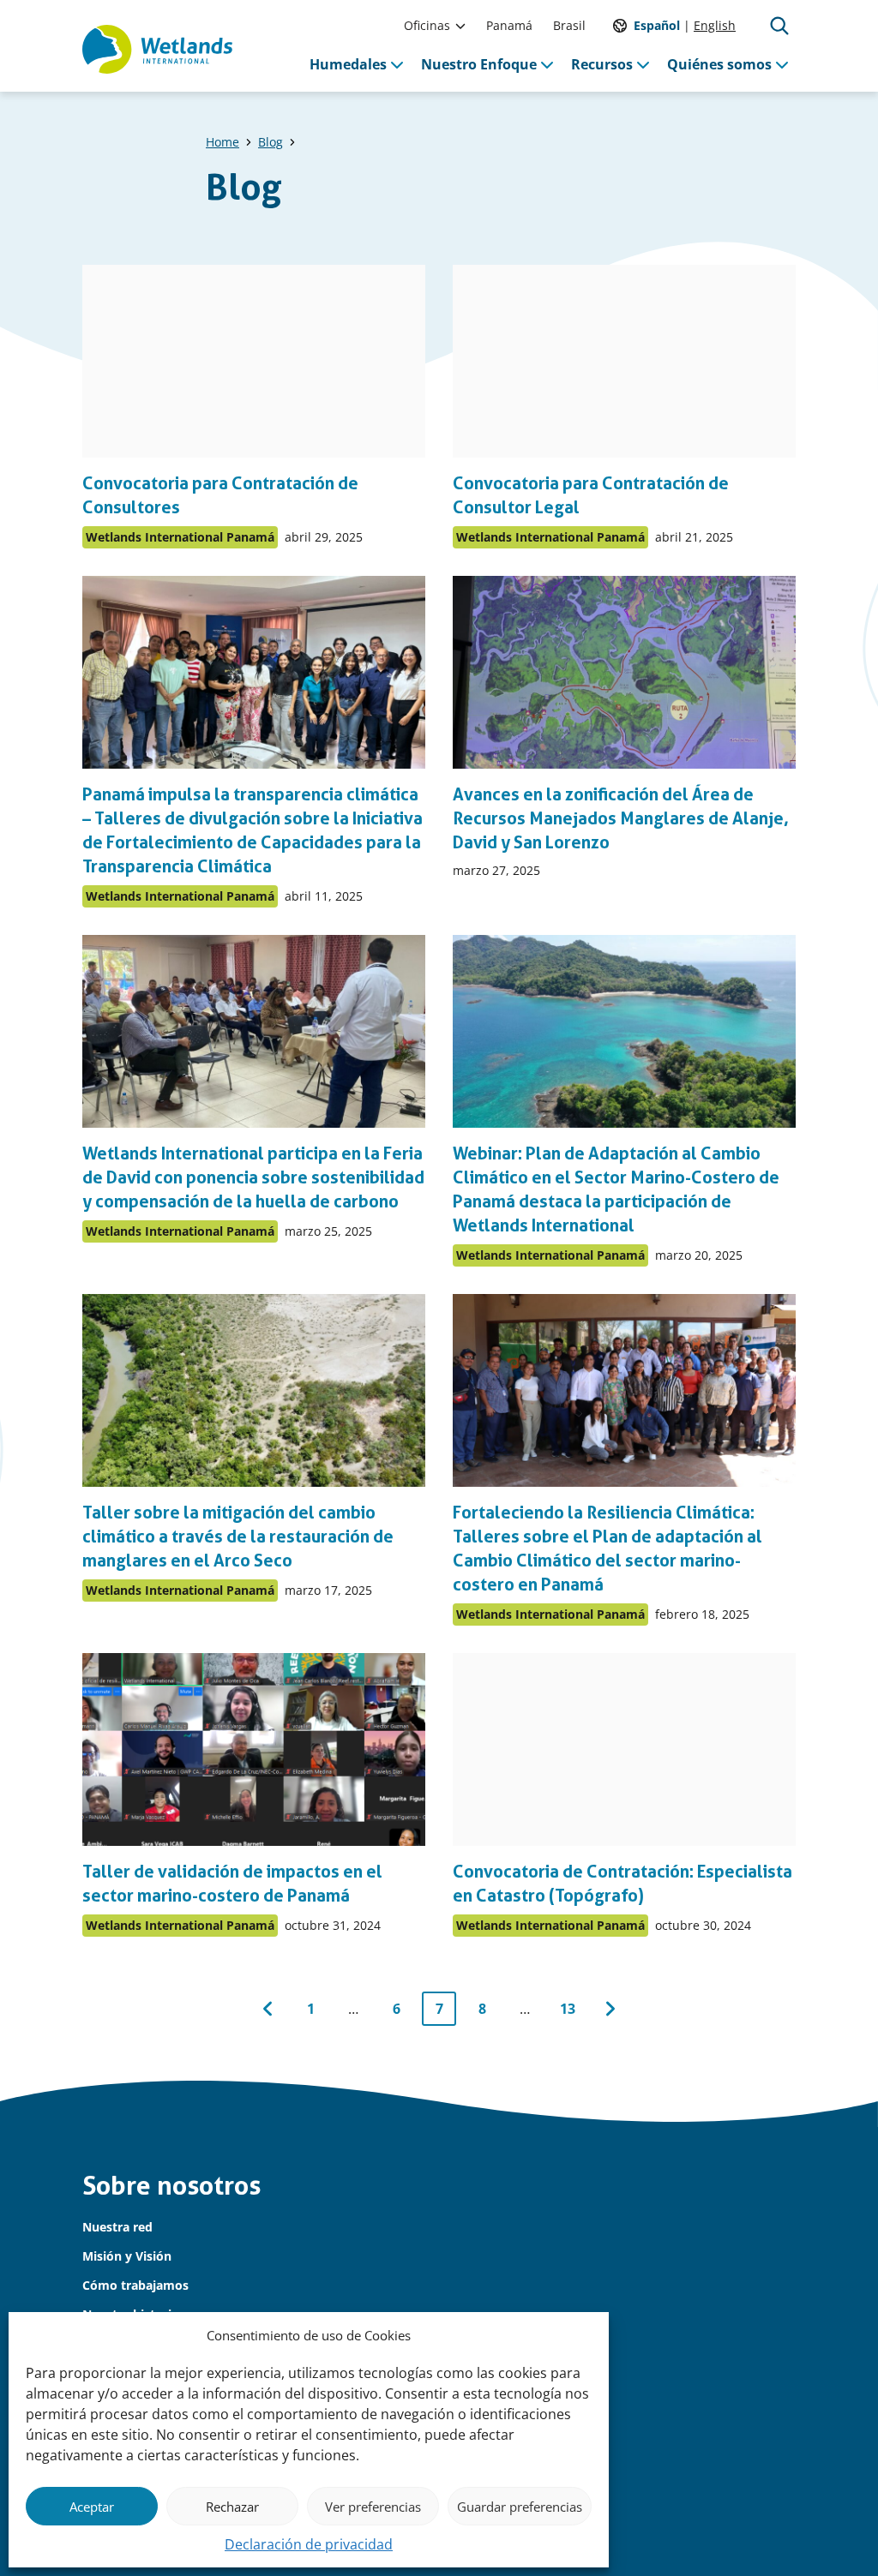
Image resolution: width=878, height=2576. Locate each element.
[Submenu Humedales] (397, 64)
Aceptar (92, 2507)
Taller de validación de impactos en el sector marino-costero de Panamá (232, 1884)
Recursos (602, 64)
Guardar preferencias (520, 2507)
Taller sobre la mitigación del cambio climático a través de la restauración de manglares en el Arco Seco (238, 1537)
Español (657, 25)
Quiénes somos (719, 64)
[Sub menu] (460, 26)
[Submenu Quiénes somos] (782, 64)
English (715, 25)
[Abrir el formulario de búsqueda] (779, 26)
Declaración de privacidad (309, 2544)
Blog (271, 142)
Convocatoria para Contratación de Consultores (220, 495)
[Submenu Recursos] (643, 64)
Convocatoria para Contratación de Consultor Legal (591, 495)
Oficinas (427, 25)
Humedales (348, 64)
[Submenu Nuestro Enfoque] (547, 64)
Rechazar (232, 2507)
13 (572, 2013)
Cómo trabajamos (135, 2285)
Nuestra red (117, 2227)
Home (223, 142)
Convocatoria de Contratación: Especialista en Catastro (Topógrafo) (622, 1884)
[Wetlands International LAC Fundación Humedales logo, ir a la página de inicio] (157, 50)
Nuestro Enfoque (479, 64)
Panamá (509, 25)
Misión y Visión (127, 2256)
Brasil (569, 25)
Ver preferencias (373, 2507)
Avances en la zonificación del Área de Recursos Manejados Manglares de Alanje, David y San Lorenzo (621, 818)
